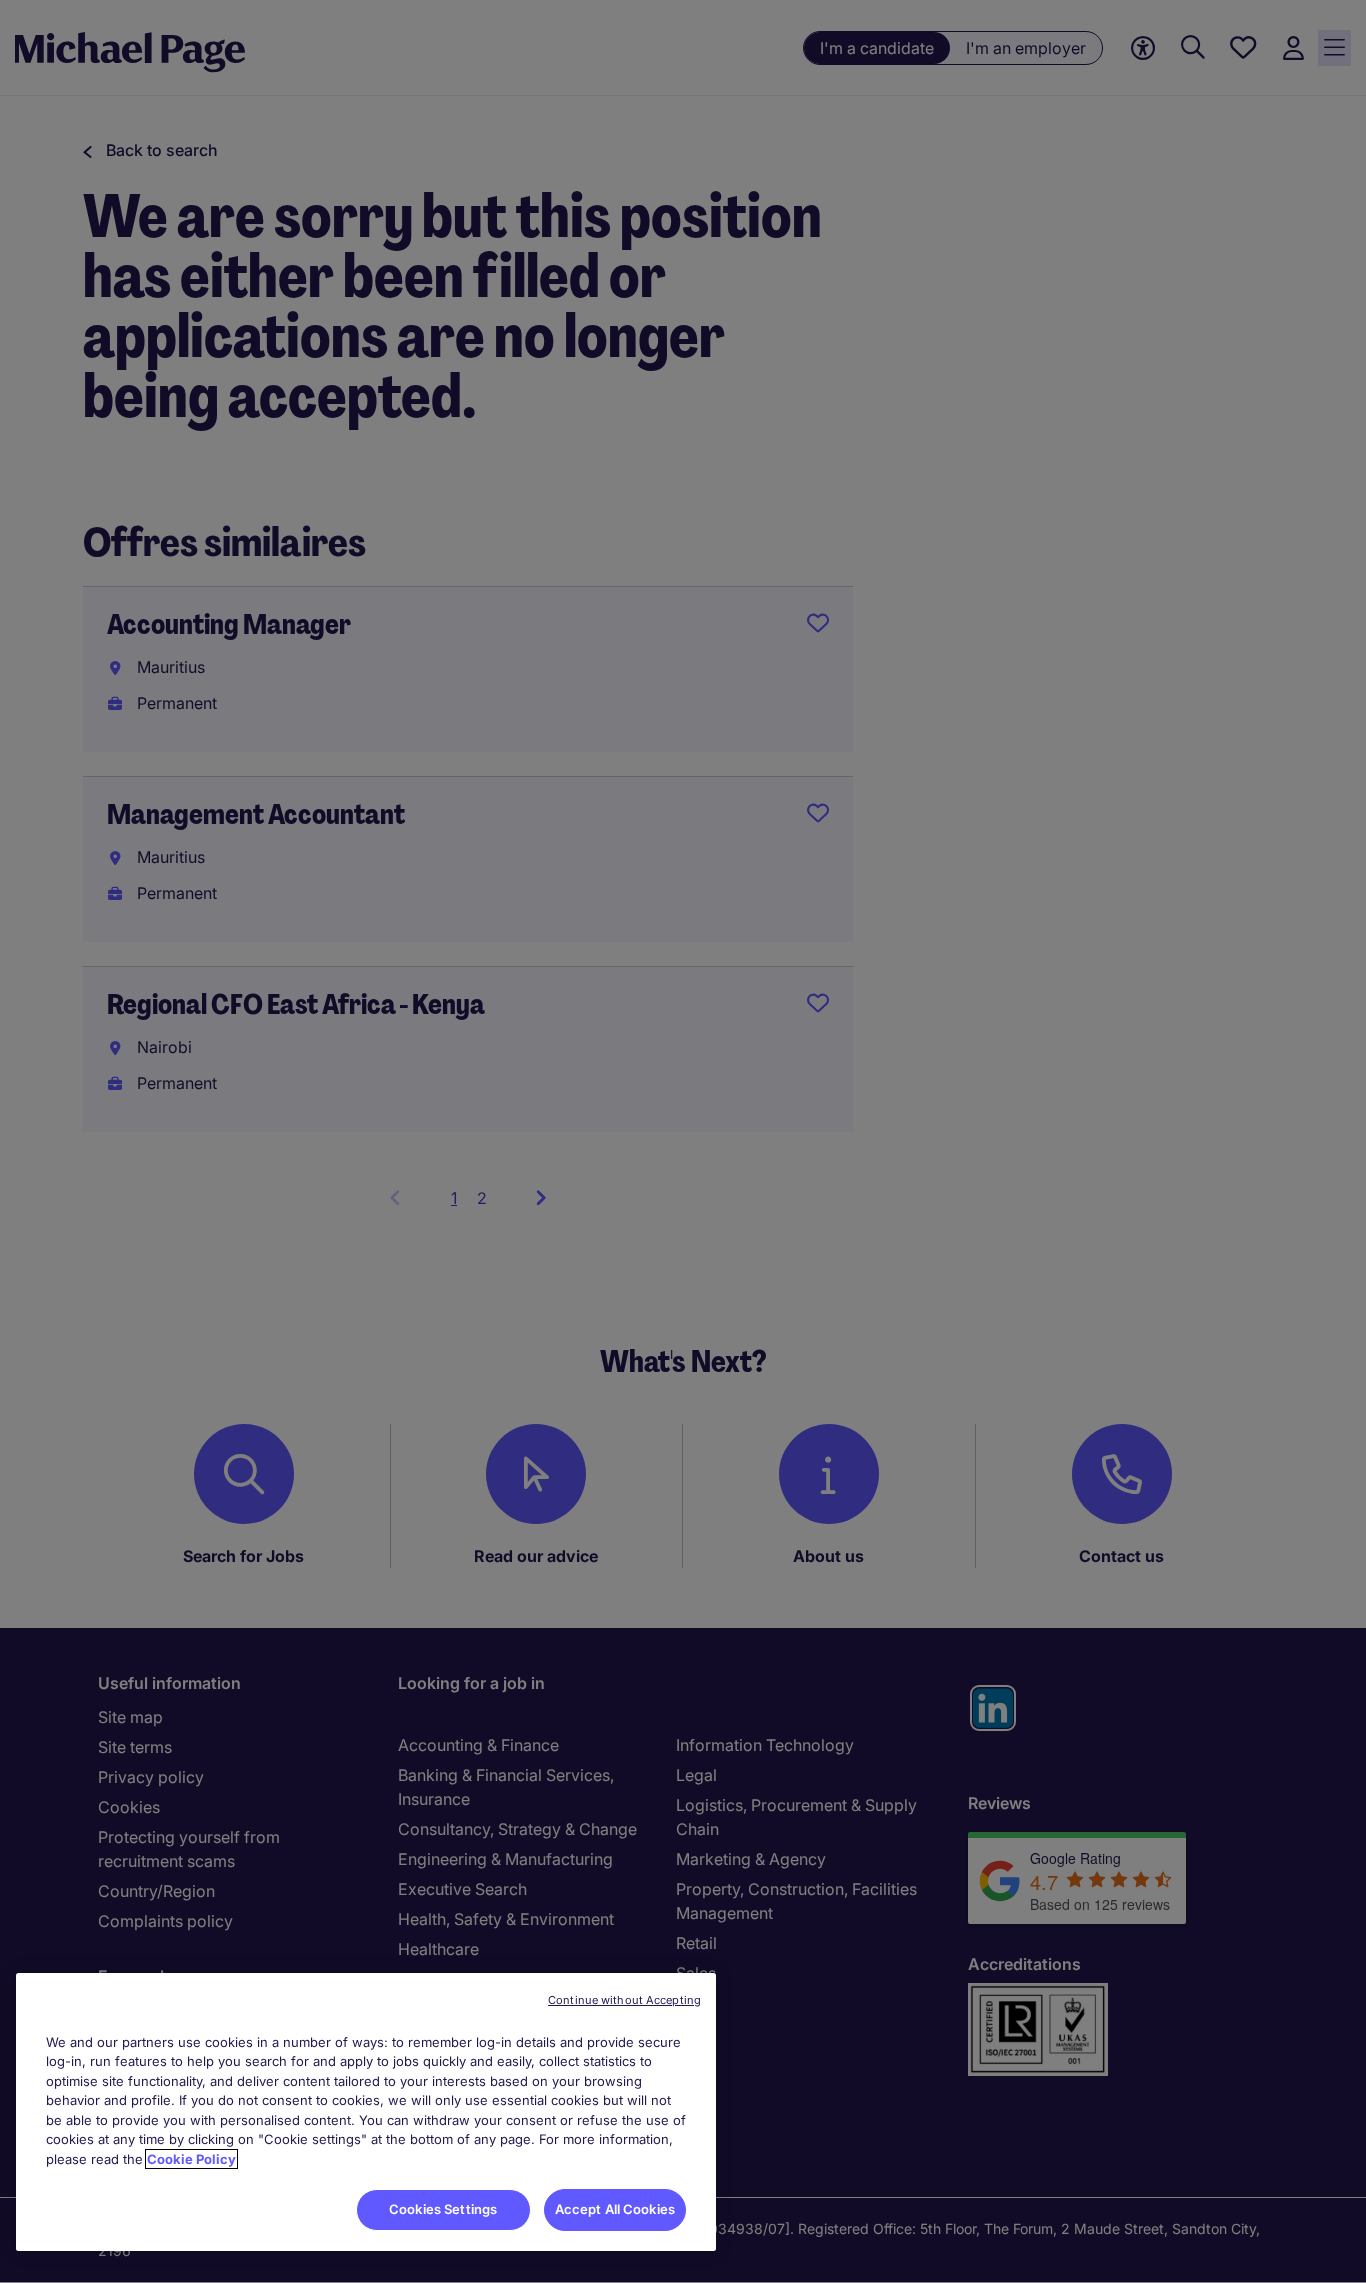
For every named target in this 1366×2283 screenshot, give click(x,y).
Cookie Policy (191, 2159)
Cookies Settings (443, 2209)
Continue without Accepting (624, 2000)
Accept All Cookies (615, 2209)
